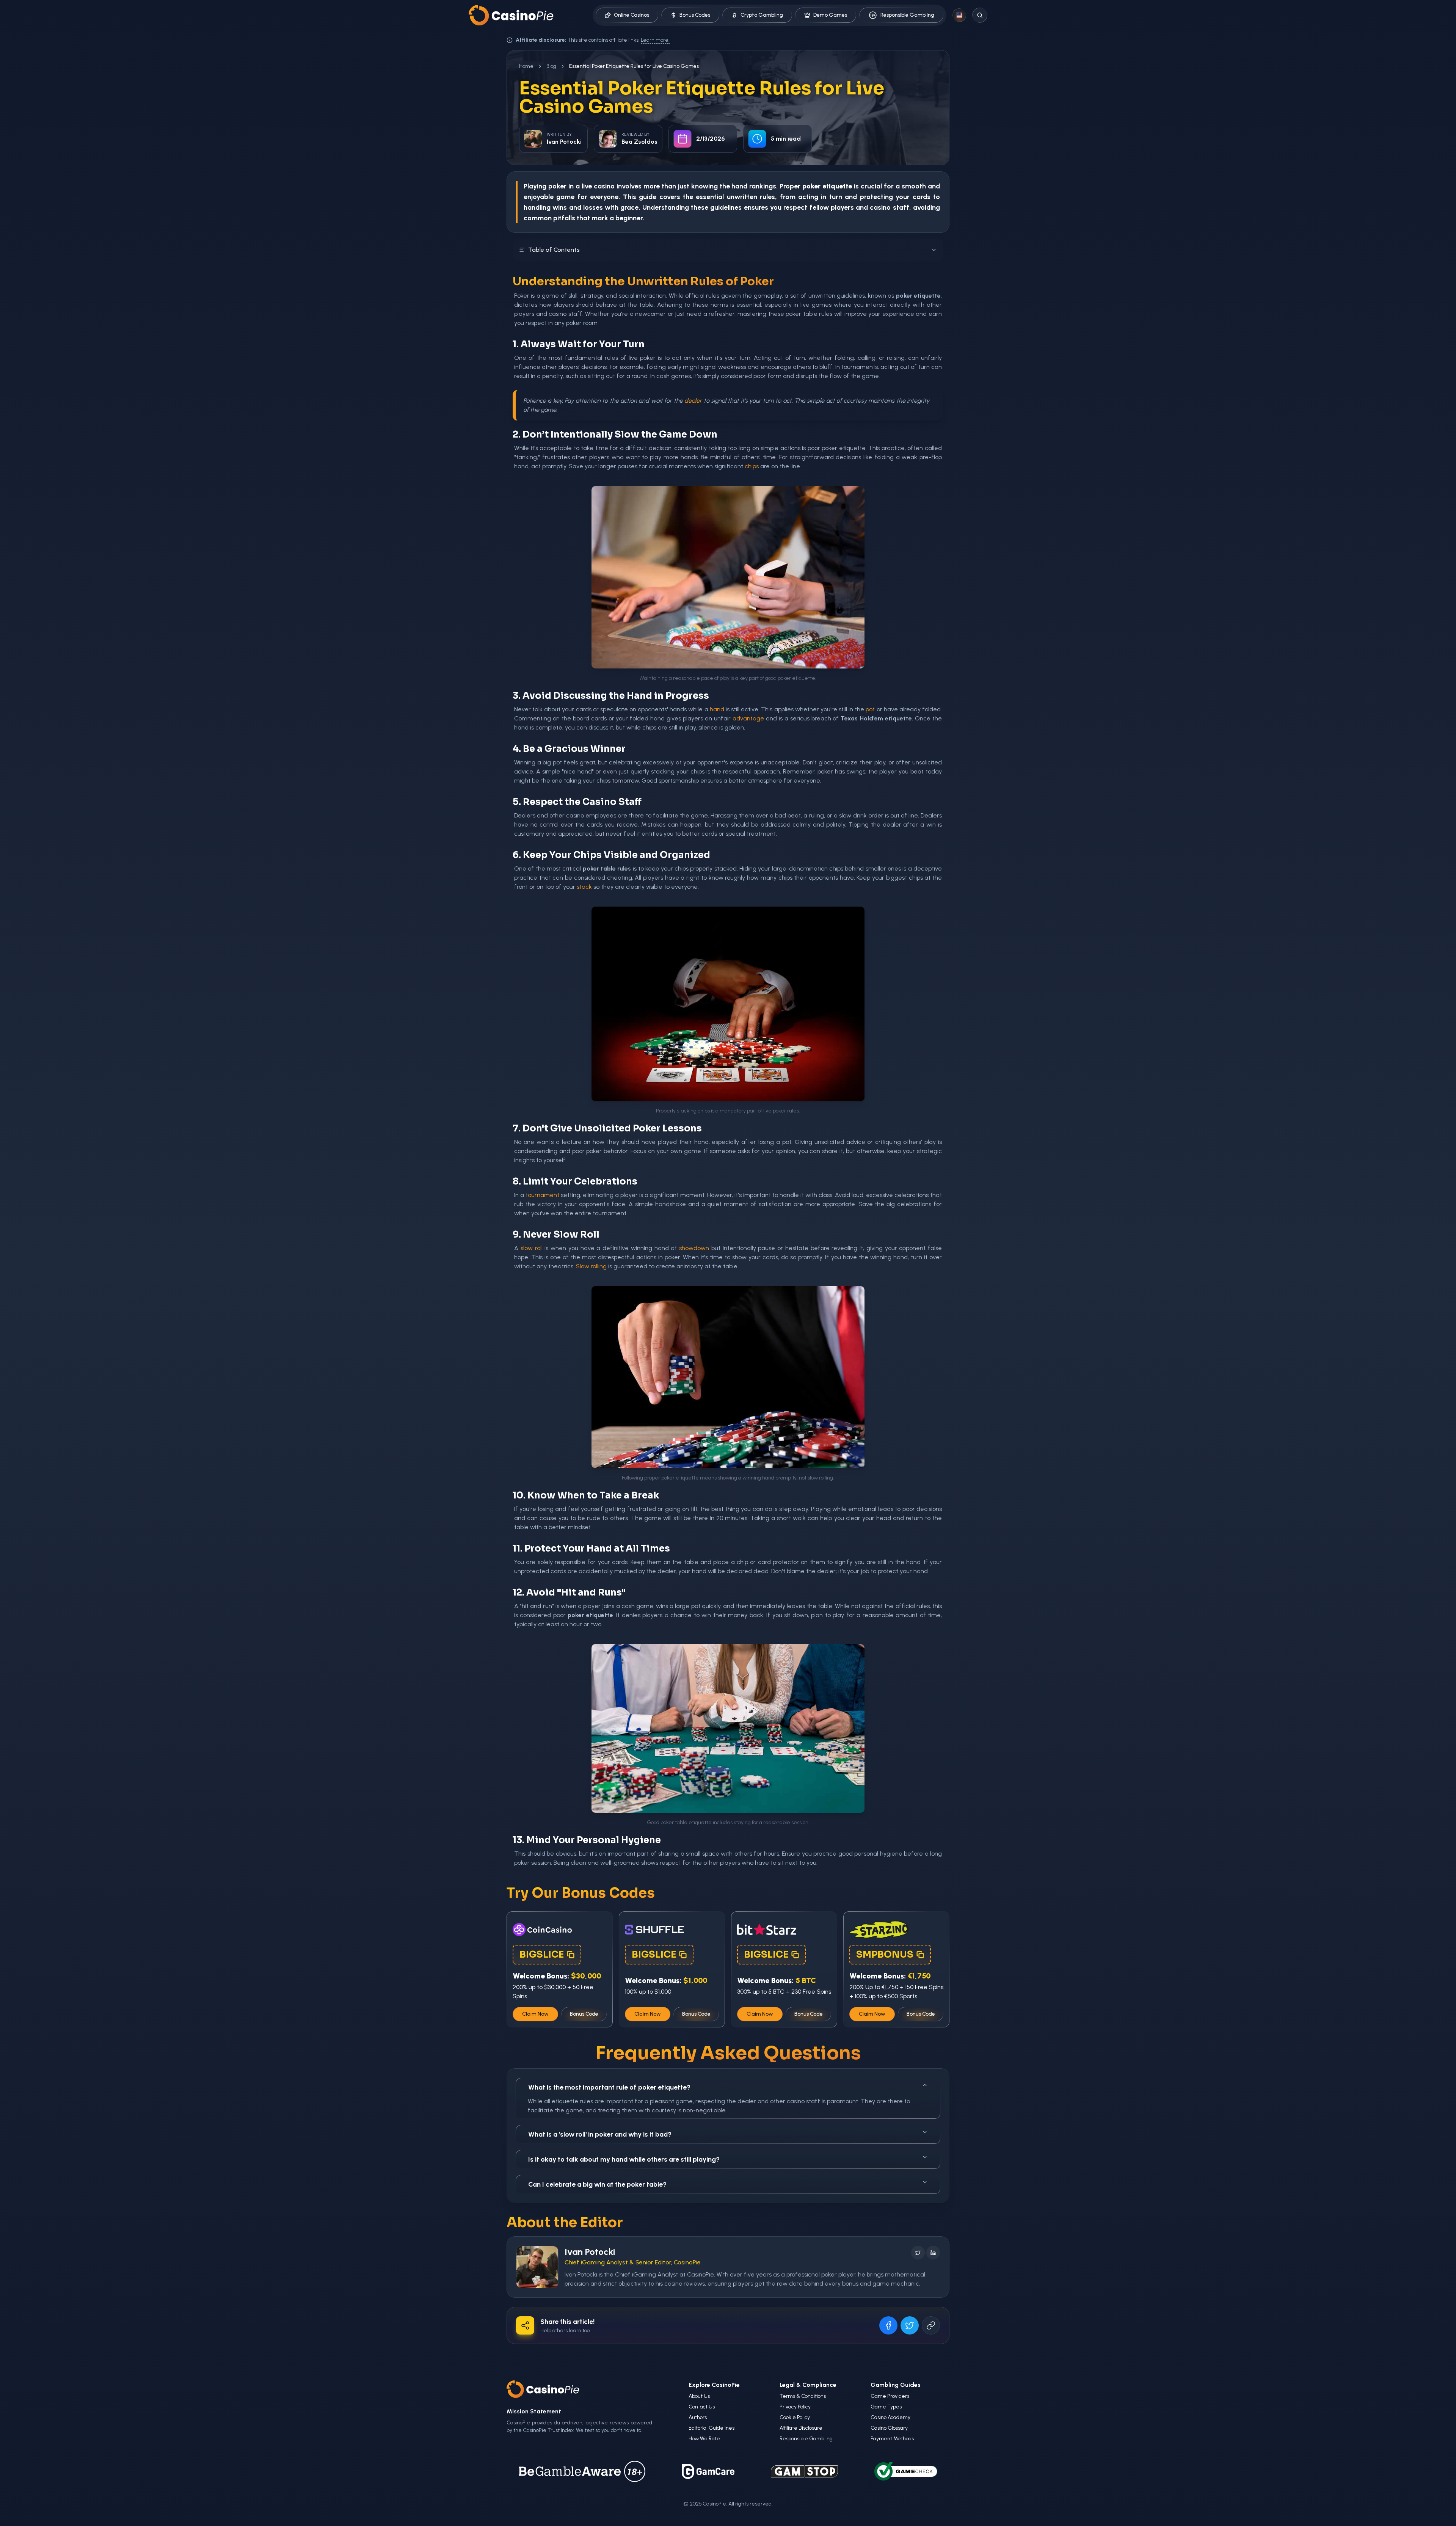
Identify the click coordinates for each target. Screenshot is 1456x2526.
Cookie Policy (795, 2417)
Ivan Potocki (590, 2252)
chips (752, 466)
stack (584, 887)
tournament (542, 1195)
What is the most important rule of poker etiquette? (609, 2087)
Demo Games (830, 15)
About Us (699, 2396)
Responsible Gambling (907, 15)
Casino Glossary (889, 2428)
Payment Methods (892, 2439)
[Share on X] (910, 2325)
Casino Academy (890, 2417)
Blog (551, 66)
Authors (698, 2417)
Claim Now (535, 2014)
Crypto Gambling (762, 15)
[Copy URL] (931, 2325)
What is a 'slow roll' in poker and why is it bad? (600, 2134)
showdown (694, 1248)
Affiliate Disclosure (801, 2428)
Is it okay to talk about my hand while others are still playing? (624, 2159)
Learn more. (655, 40)
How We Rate (704, 2439)
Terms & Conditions (803, 2396)
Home (526, 66)
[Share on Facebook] (888, 2325)
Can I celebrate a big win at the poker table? (597, 2184)
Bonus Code (584, 2014)
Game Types (886, 2407)
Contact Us (702, 2407)
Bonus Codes (695, 15)
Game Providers (890, 2396)
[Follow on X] (918, 2253)
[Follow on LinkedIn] (933, 2253)
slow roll (532, 1248)
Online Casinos (632, 15)
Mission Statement (534, 2411)
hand (739, 186)
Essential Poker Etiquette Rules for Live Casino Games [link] (634, 66)
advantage (748, 718)
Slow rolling (591, 1266)
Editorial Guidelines (712, 2428)
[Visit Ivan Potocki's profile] (537, 2267)
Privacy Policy (795, 2407)
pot (870, 709)
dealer (693, 401)
